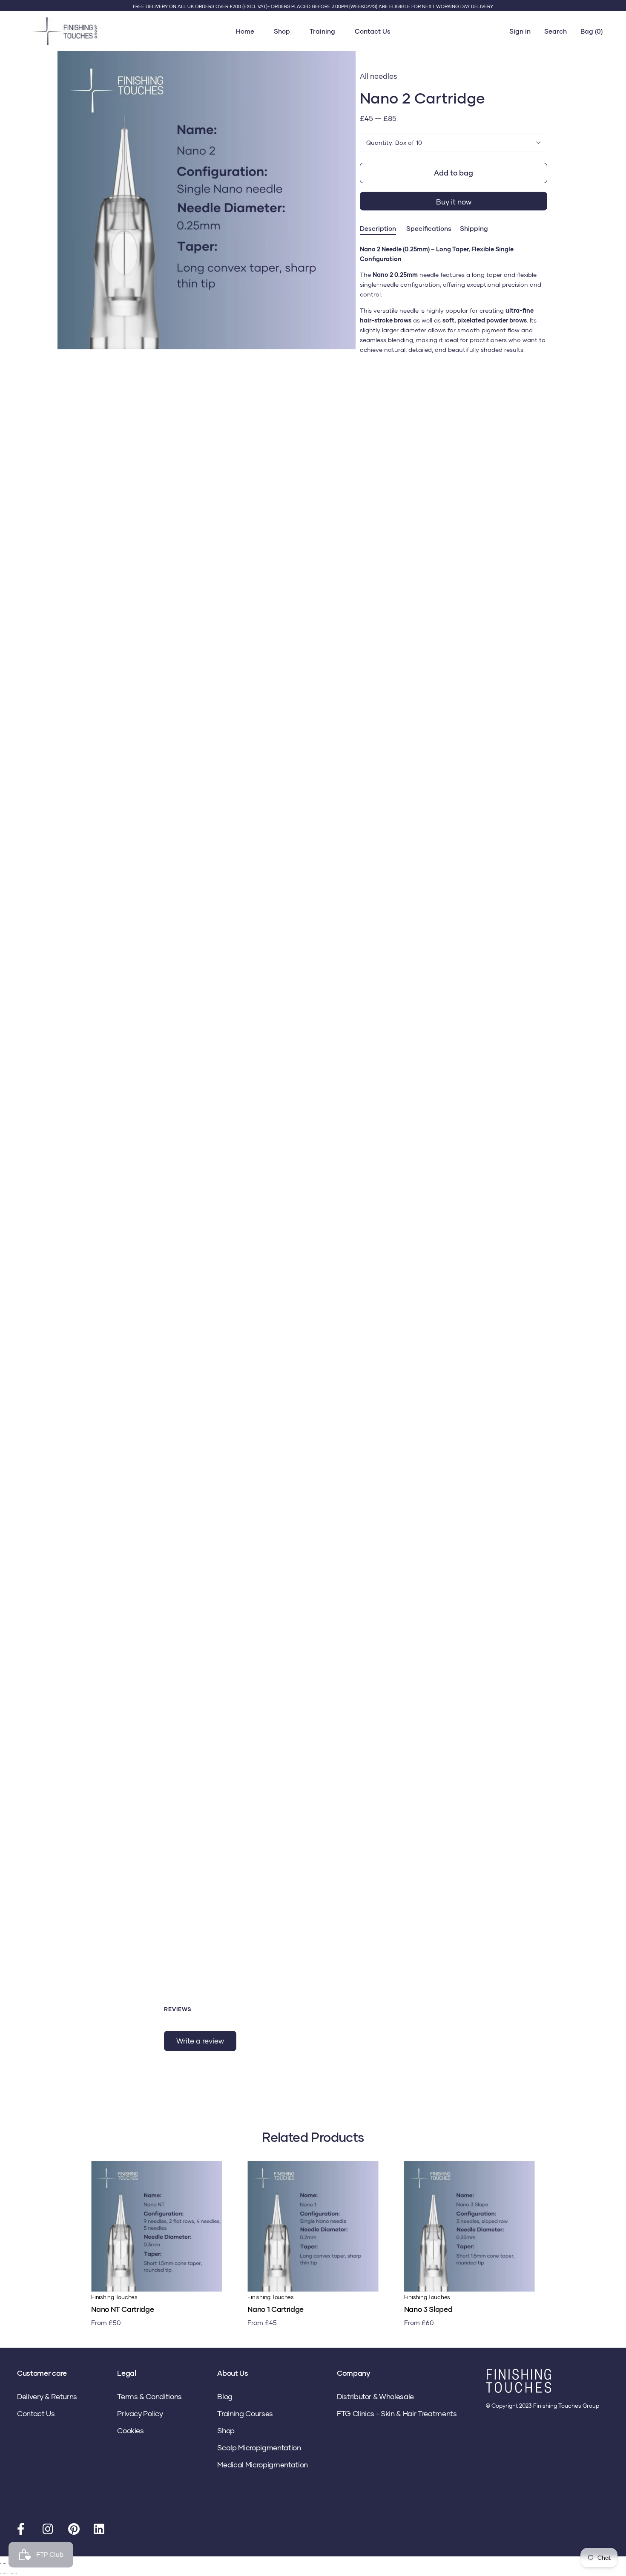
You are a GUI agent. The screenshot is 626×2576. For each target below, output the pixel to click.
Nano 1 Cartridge (276, 2309)
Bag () (592, 31)
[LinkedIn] (100, 2531)
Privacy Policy (140, 2413)
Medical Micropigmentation (263, 2465)
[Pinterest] (75, 2531)
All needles (379, 76)
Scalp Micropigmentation (259, 2448)
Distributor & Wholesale (375, 2396)
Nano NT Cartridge (122, 2309)
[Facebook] (23, 2531)
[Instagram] (49, 2531)
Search (556, 31)
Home (245, 31)
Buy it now (454, 202)
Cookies (131, 2431)
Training (322, 31)
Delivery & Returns (47, 2396)
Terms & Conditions (149, 2396)
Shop (282, 31)
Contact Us (373, 31)
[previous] (10, 2234)
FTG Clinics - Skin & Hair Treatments (397, 2413)
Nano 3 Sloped (428, 2309)
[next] (616, 2234)
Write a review (200, 2041)
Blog (225, 2396)
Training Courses (245, 2413)
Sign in (520, 31)
